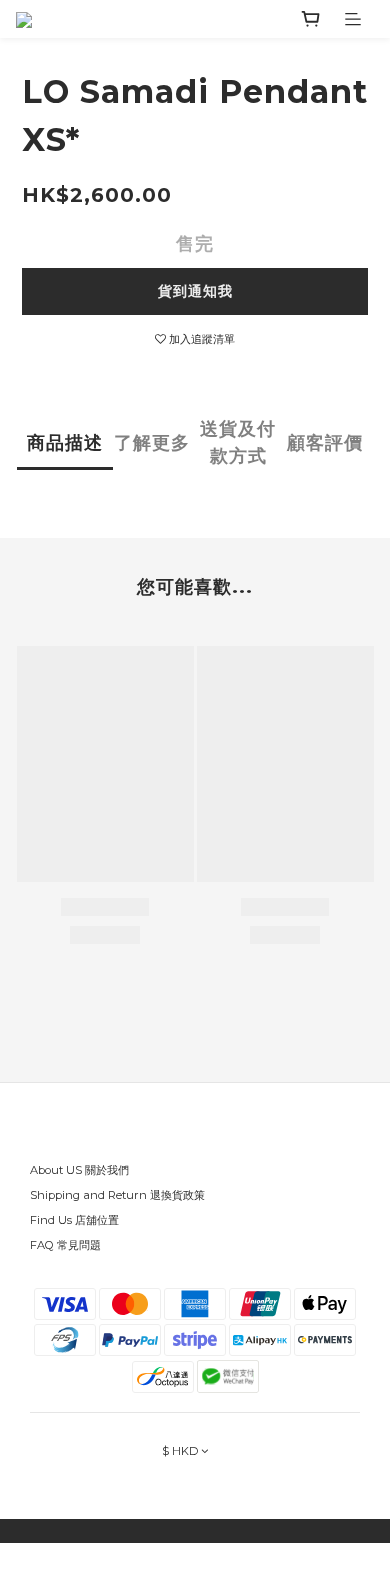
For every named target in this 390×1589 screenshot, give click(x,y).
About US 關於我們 (79, 1170)
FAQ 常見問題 (65, 1245)
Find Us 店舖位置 (74, 1220)
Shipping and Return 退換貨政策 (117, 1195)
